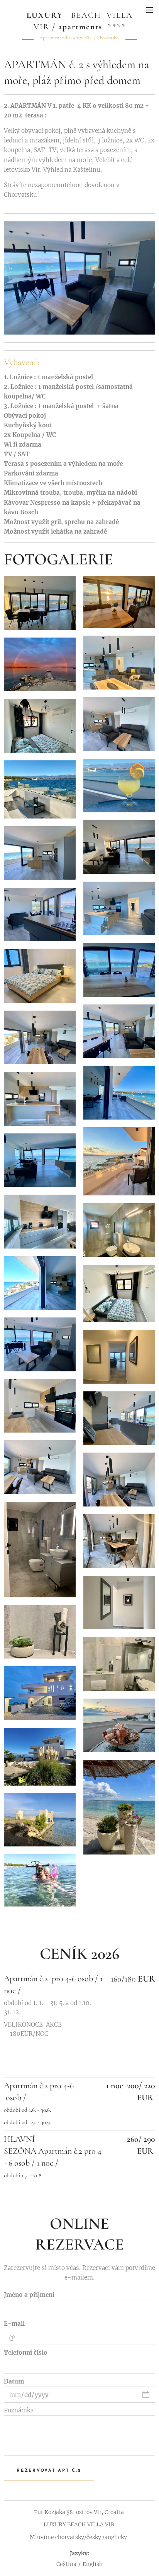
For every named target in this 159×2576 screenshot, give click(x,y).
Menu (149, 10)
